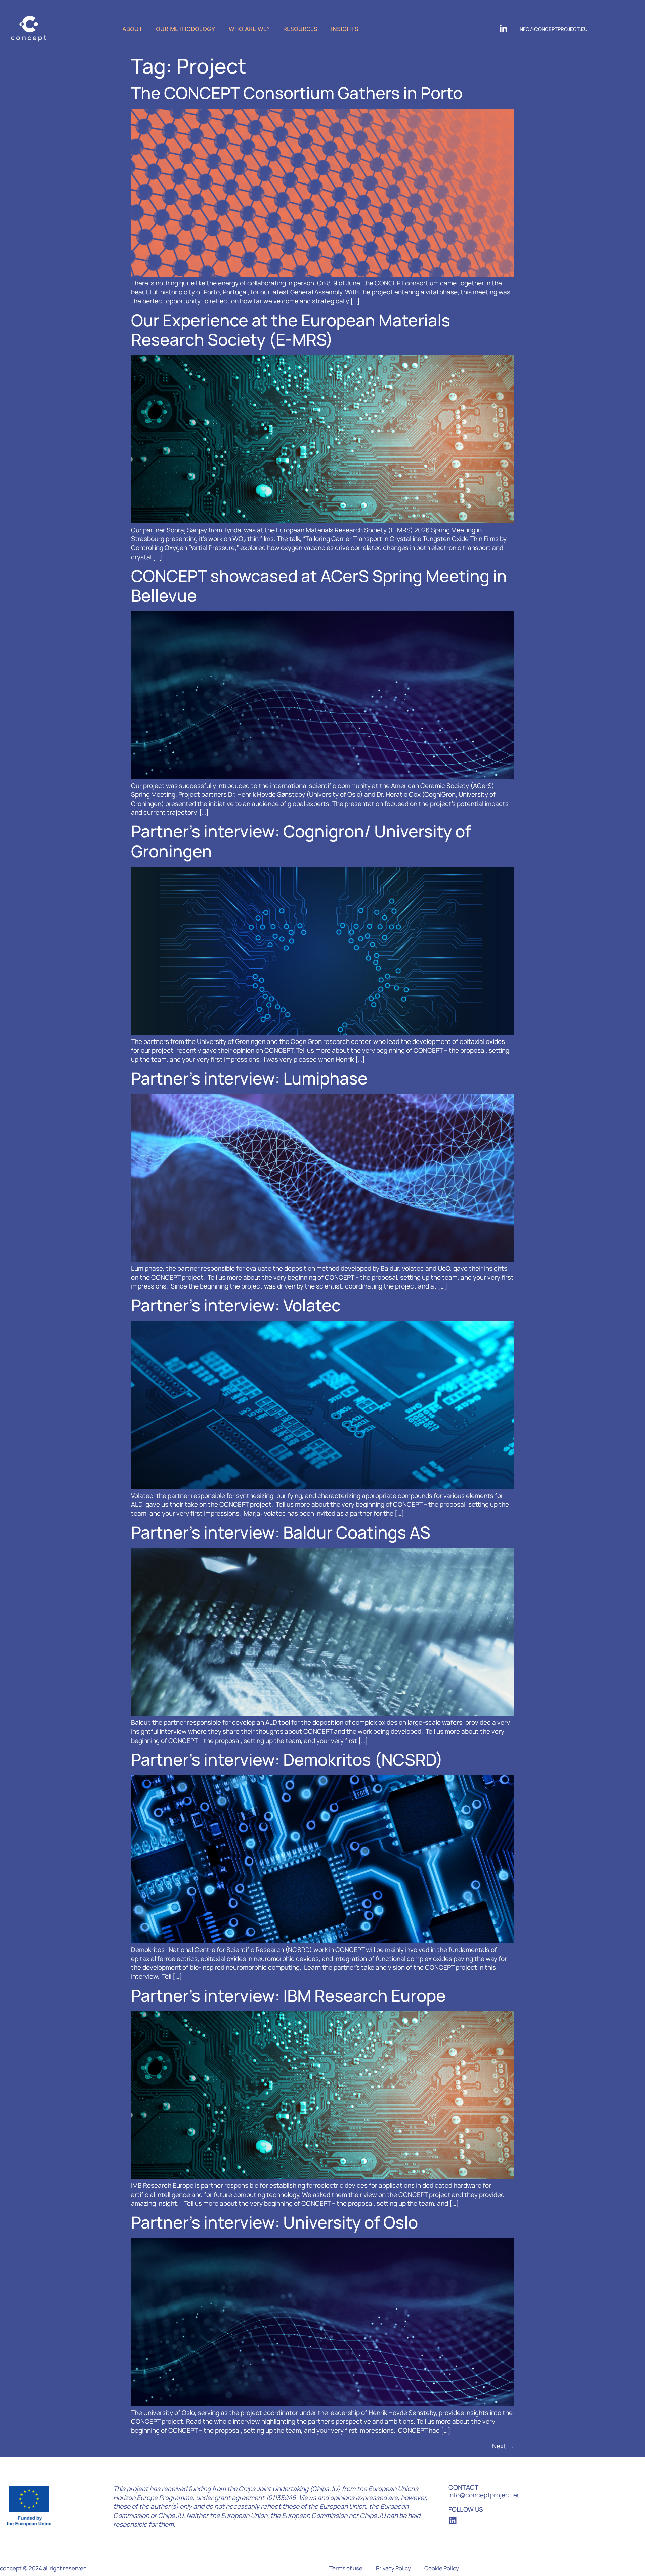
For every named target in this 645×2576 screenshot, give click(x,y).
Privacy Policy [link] (393, 2568)
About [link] (132, 29)
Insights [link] (345, 29)
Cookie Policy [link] (442, 2568)
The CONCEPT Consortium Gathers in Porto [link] (297, 93)
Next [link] (503, 2446)
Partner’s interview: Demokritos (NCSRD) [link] (287, 1760)
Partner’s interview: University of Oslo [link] (274, 2222)
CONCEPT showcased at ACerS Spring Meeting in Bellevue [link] (319, 586)
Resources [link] (300, 29)
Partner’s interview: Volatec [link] (236, 1305)
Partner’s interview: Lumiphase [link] (249, 1078)
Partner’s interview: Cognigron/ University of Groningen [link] (301, 841)
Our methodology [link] (186, 29)
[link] (29, 29)
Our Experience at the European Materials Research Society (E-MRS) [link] (291, 330)
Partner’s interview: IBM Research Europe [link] (288, 1995)
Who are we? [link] (249, 29)
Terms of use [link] (346, 2568)
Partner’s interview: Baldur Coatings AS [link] (281, 1532)
